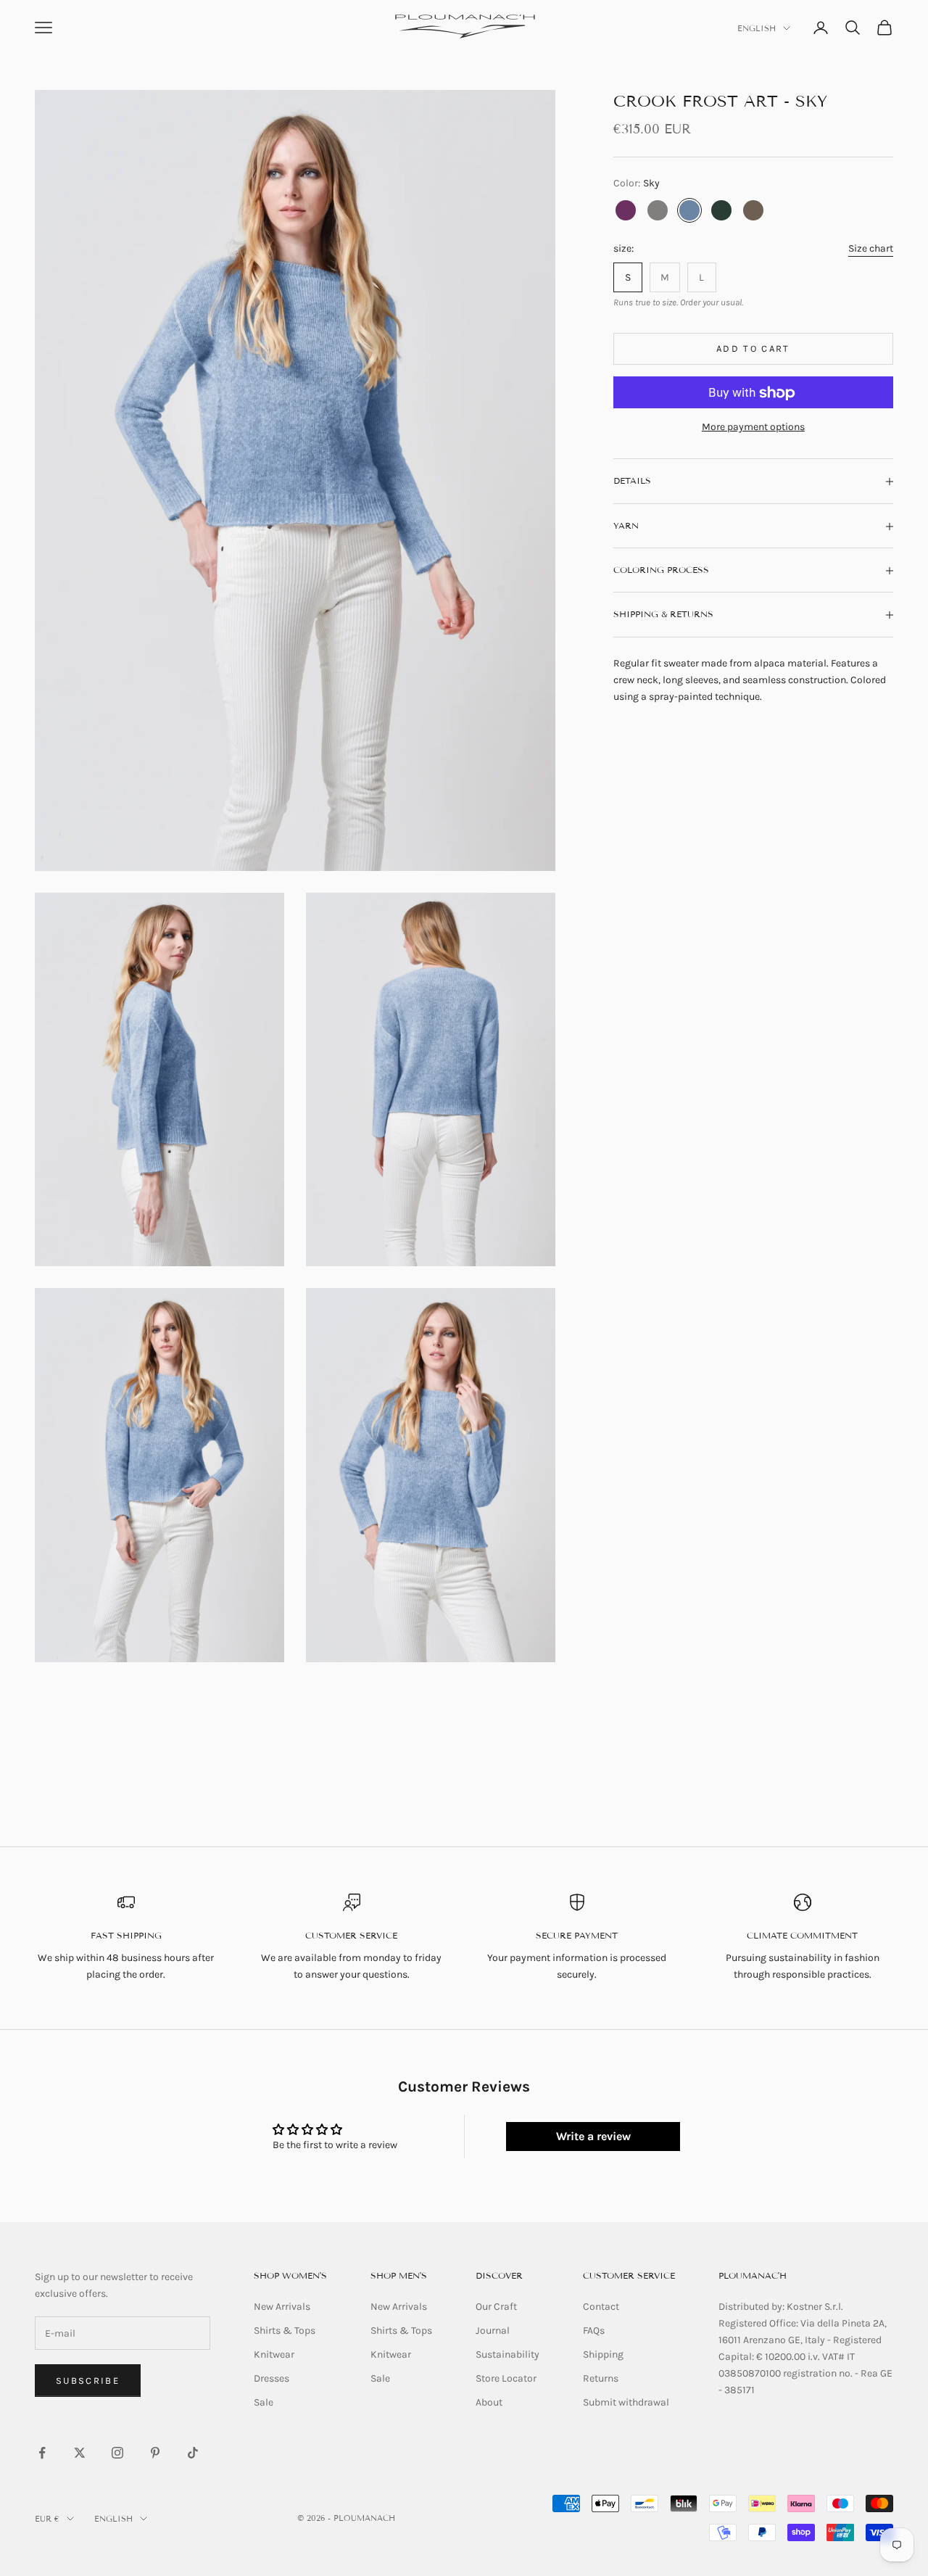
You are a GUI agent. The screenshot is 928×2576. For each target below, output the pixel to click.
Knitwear (274, 2354)
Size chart (871, 248)
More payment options (753, 428)
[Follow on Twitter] (80, 2453)
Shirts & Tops (285, 2331)
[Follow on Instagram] (117, 2453)
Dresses (272, 2378)
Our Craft (496, 2307)
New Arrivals (282, 2307)
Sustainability (507, 2354)
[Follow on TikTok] (193, 2453)
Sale (264, 2402)
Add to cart (753, 349)
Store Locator (506, 2378)
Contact (601, 2307)
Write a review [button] (593, 2136)
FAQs (594, 2331)
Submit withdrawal (626, 2402)
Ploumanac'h (753, 2275)
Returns (601, 2378)
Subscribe (88, 2381)
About (489, 2402)
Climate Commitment (802, 1935)
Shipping (603, 2354)
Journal (493, 2331)
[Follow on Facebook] (42, 2453)
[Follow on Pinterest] (155, 2453)
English (757, 28)
